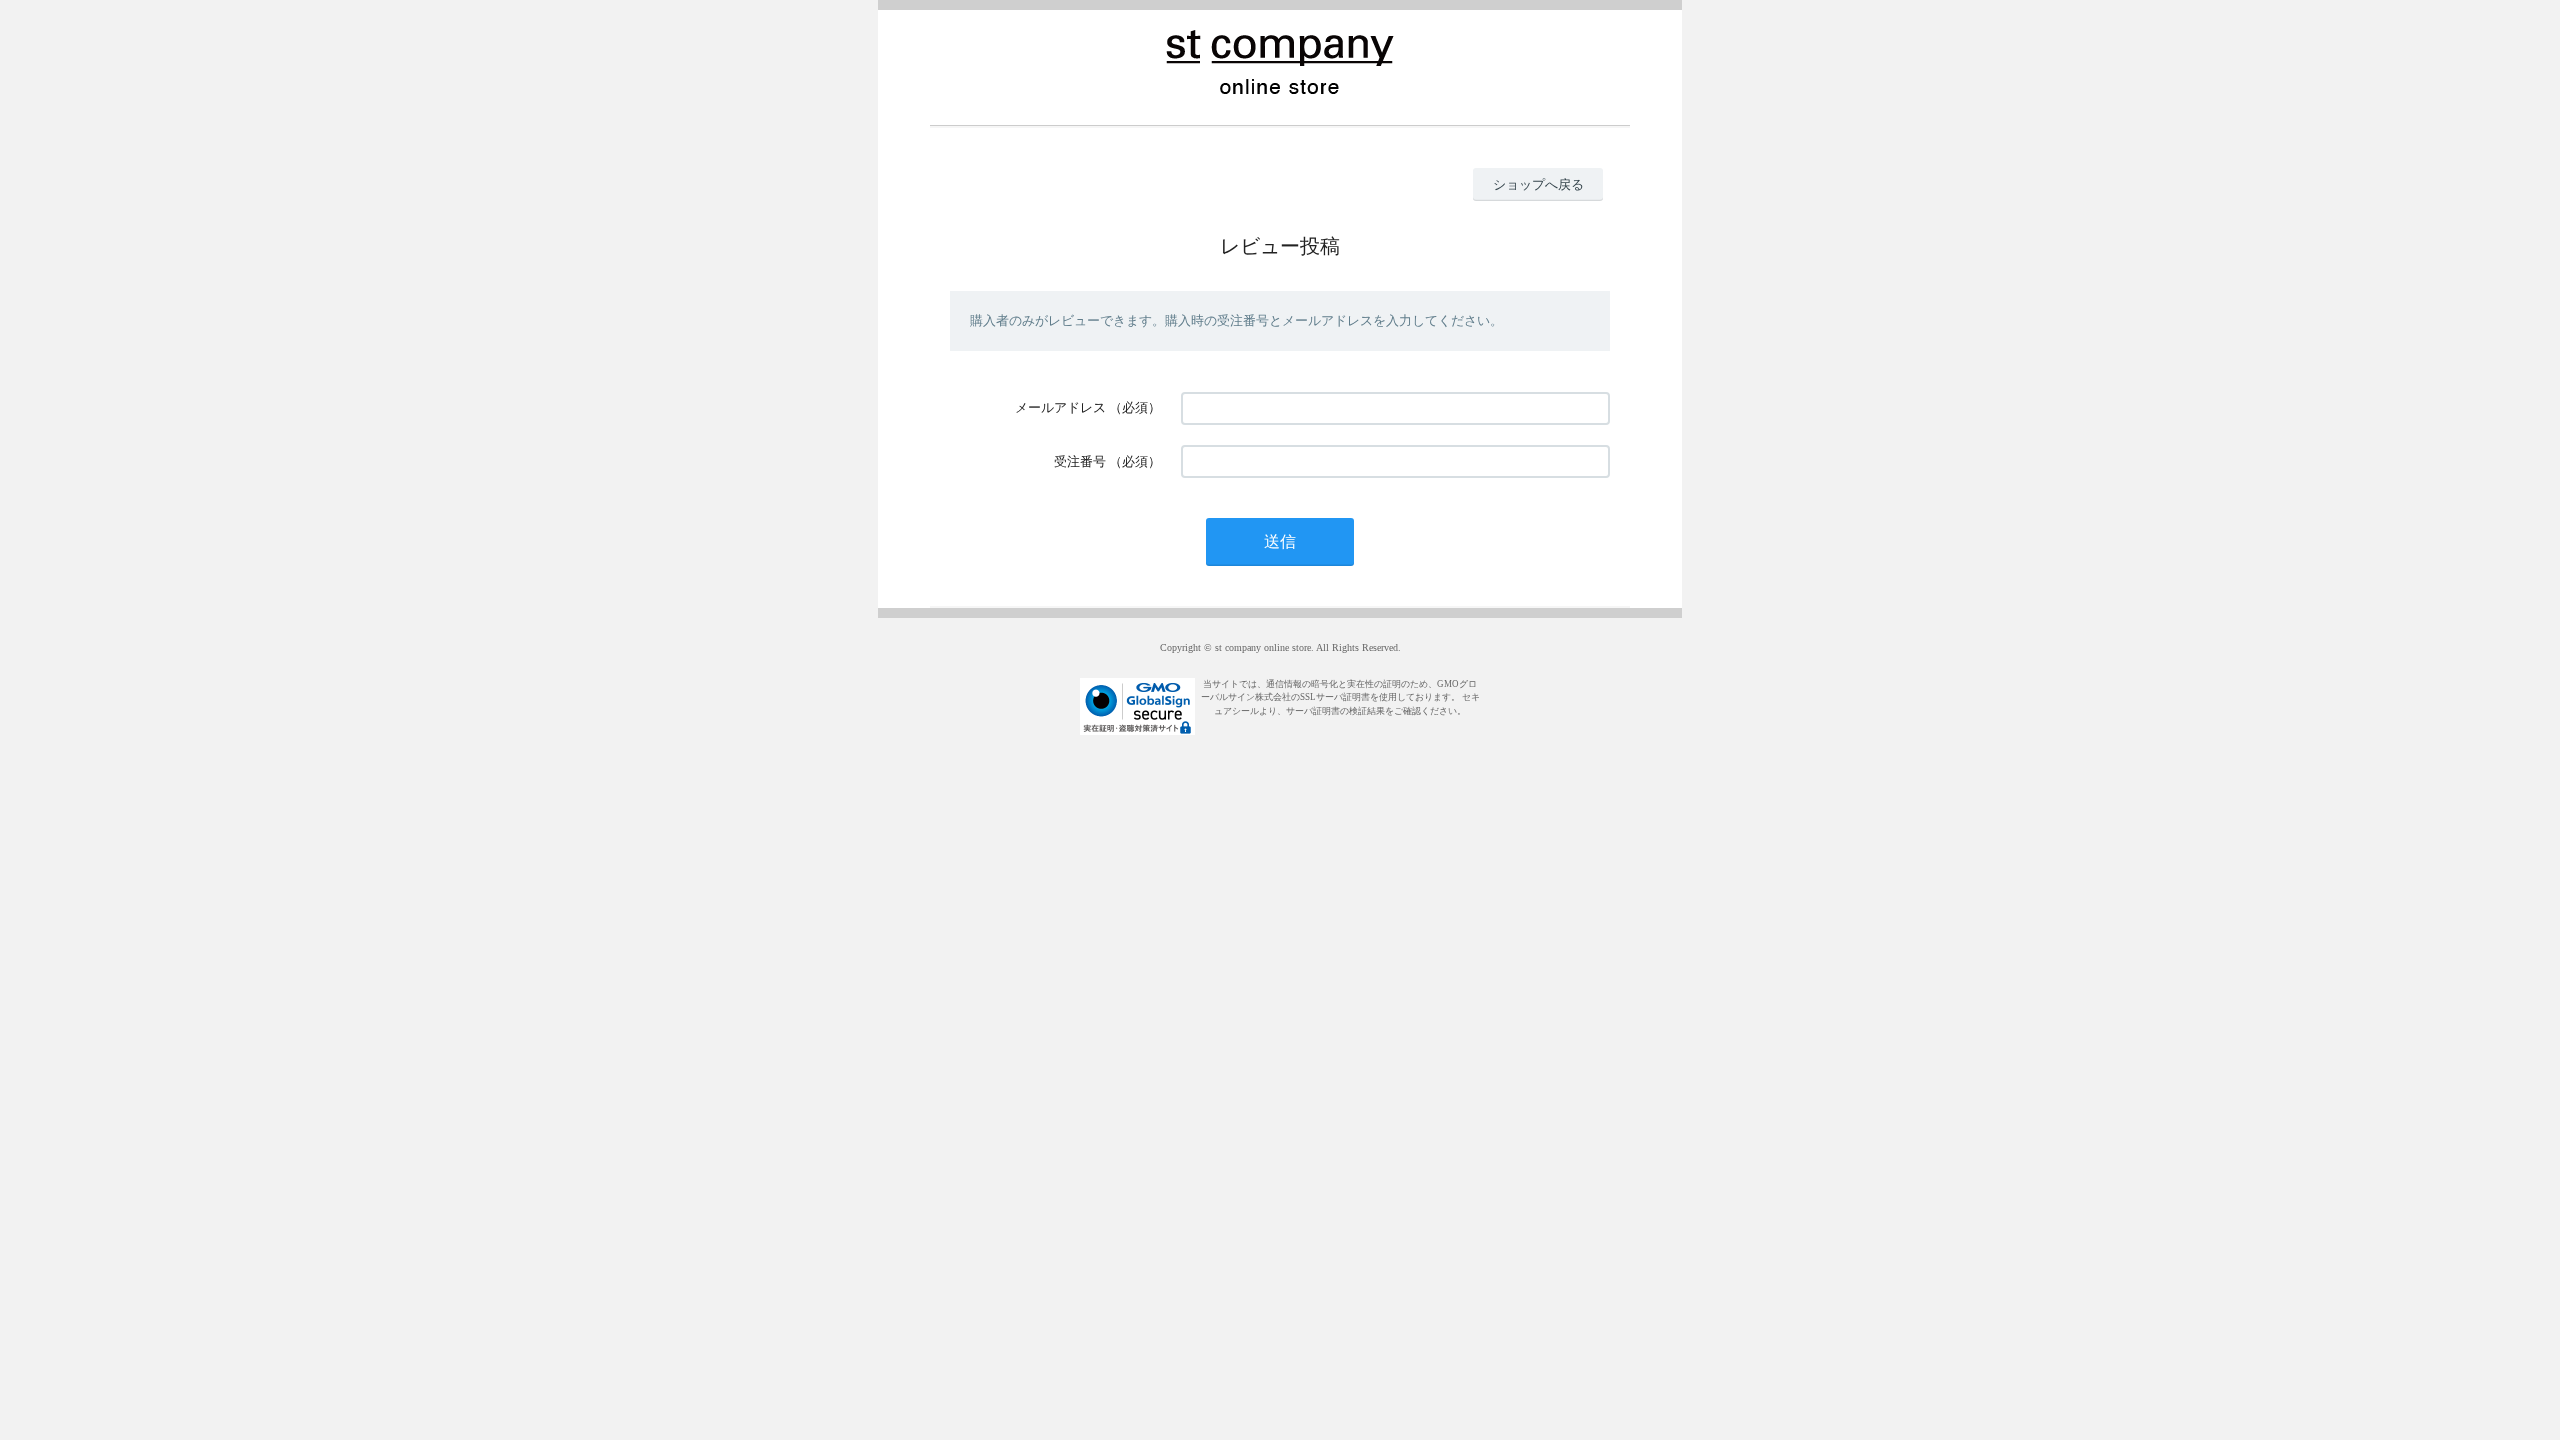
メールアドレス (1060, 407)
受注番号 (1080, 461)
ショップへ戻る (1538, 184)
